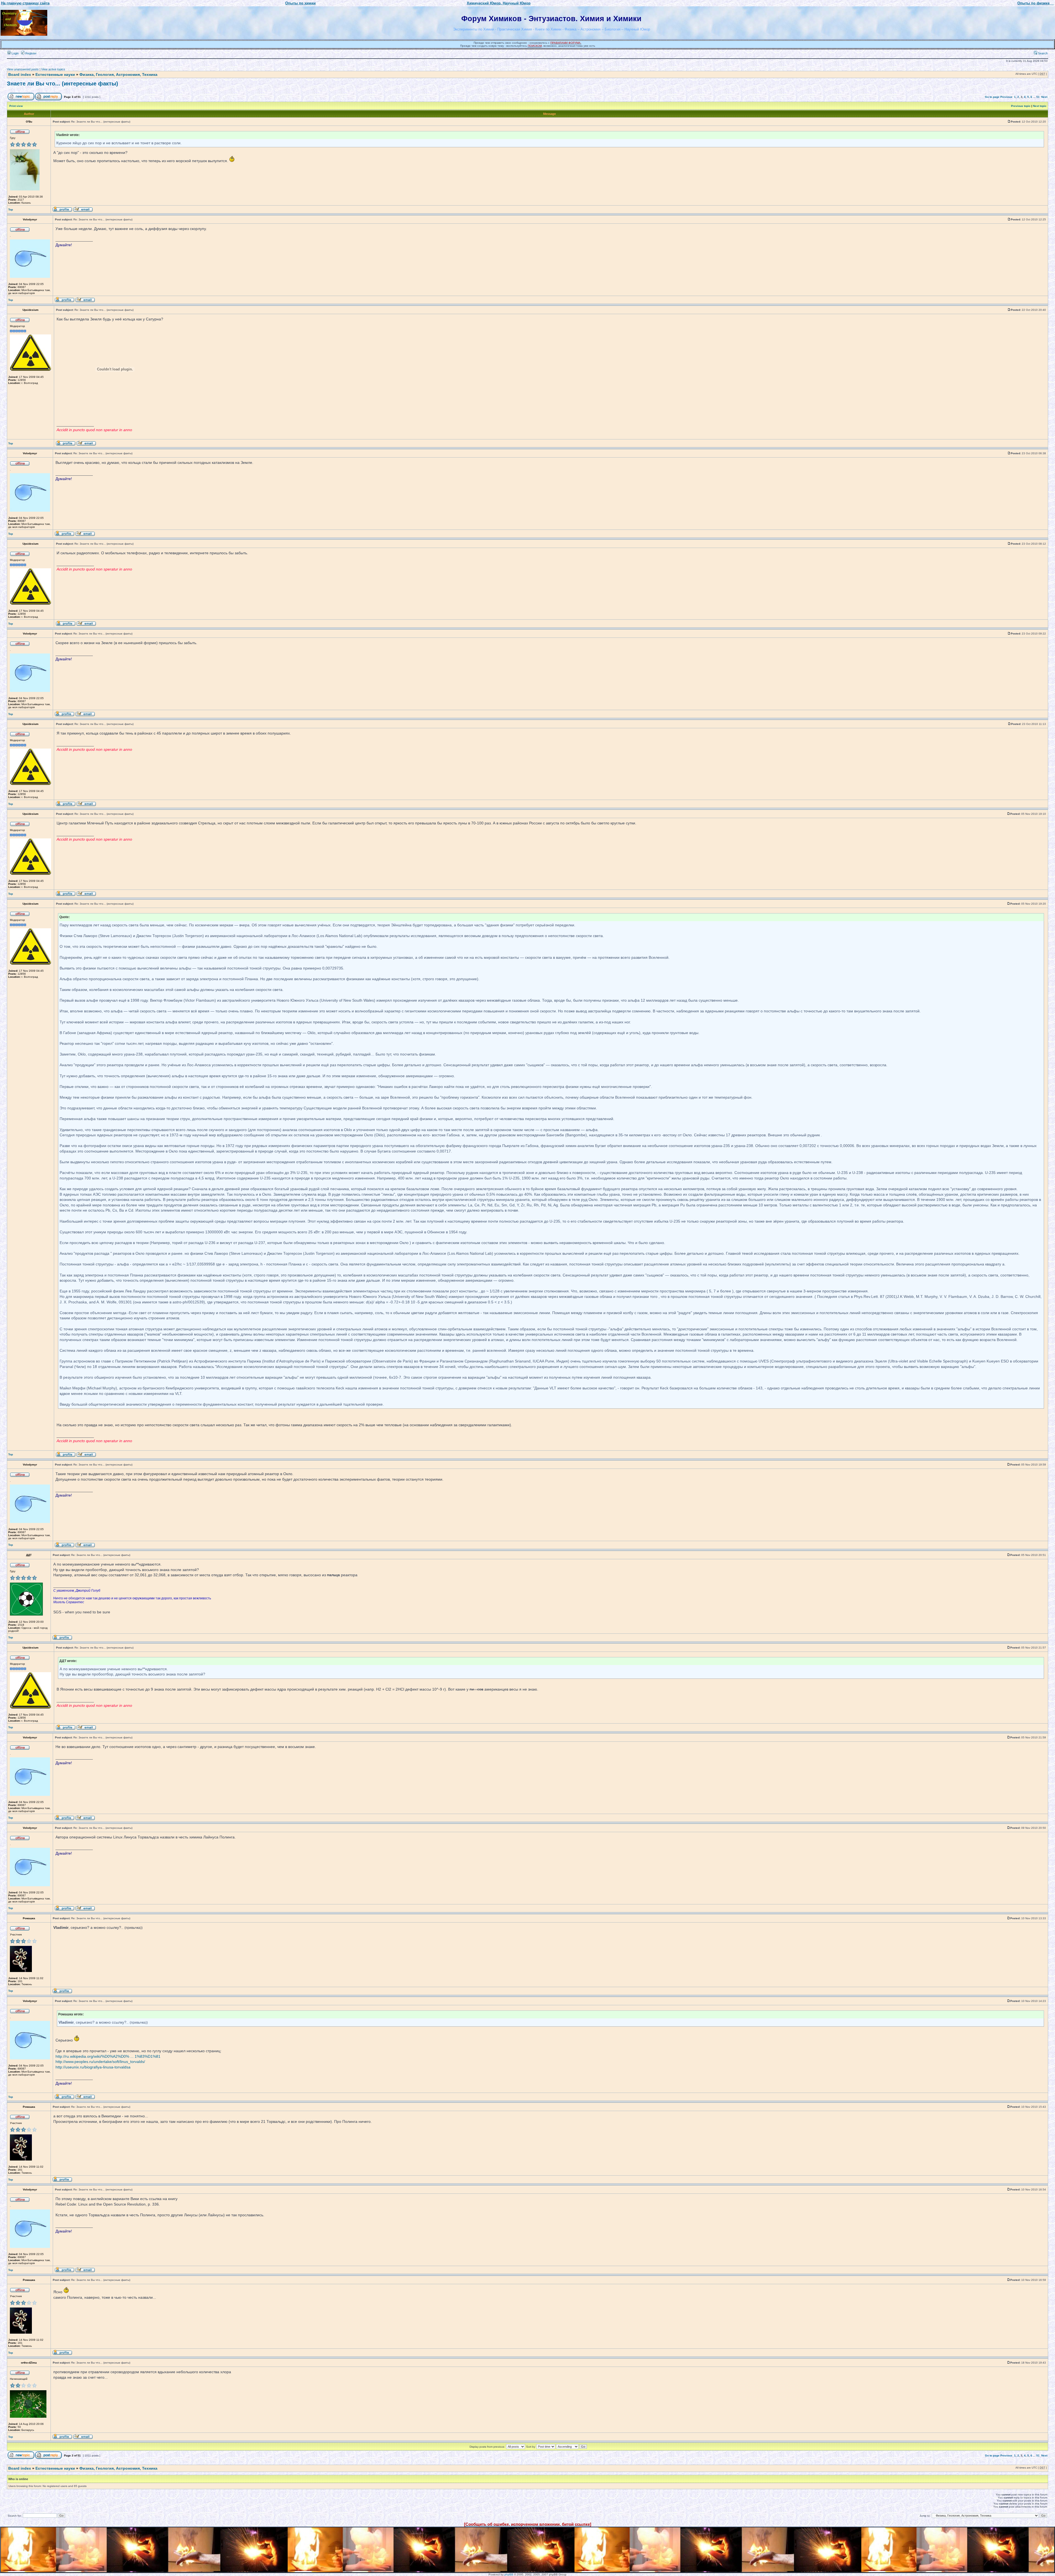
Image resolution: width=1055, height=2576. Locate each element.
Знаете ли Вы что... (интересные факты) (63, 84)
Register (30, 53)
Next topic (1040, 106)
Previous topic (1021, 106)
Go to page (992, 97)
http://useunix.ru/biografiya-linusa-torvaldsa (93, 2067)
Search (1042, 53)
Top (11, 210)
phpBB (509, 2574)
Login (15, 53)
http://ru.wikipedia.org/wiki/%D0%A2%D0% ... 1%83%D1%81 (108, 2056)
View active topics (53, 69)
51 (1038, 97)
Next (1044, 97)
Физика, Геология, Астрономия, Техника (118, 74)
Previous (1006, 97)
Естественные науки (55, 74)
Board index (20, 74)
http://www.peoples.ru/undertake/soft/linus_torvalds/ (100, 2062)
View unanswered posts (23, 69)
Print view (16, 106)
